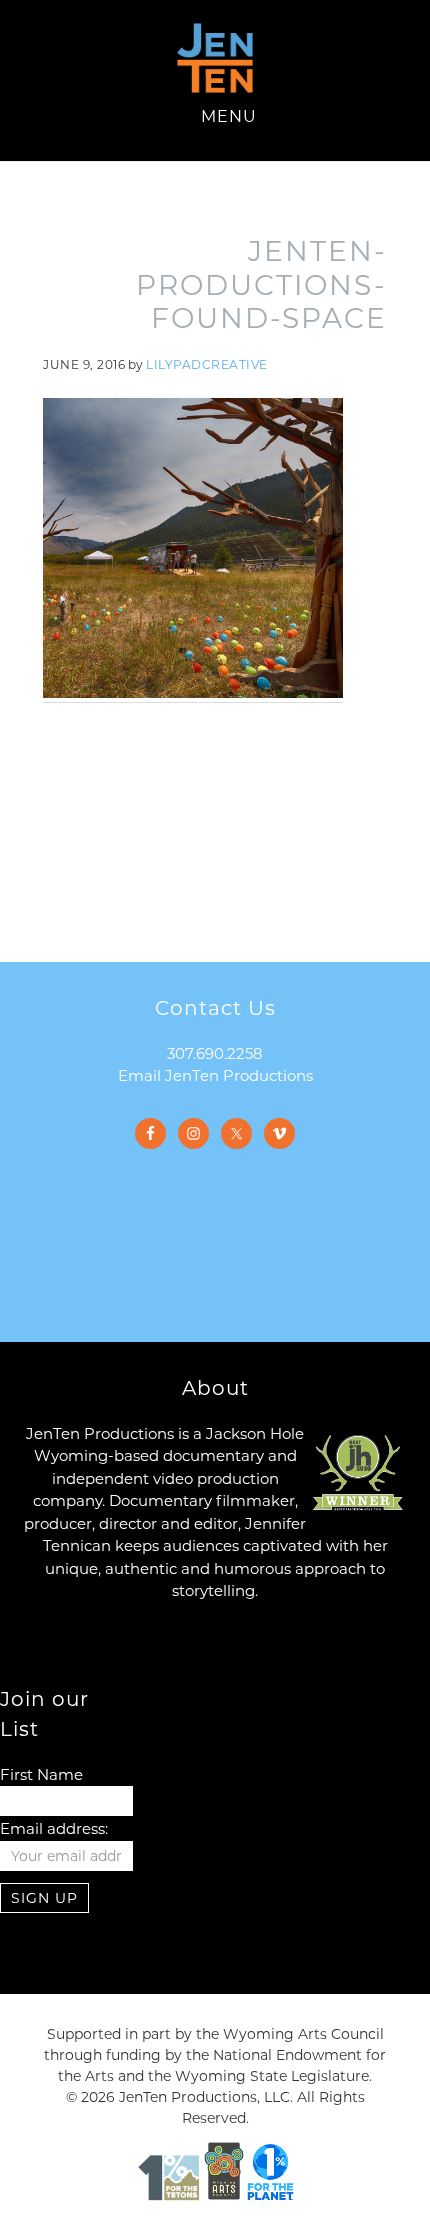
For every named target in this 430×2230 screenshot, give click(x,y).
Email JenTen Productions (215, 1075)
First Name (41, 1774)
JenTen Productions (215, 58)
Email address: (54, 1828)
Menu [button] (229, 116)
